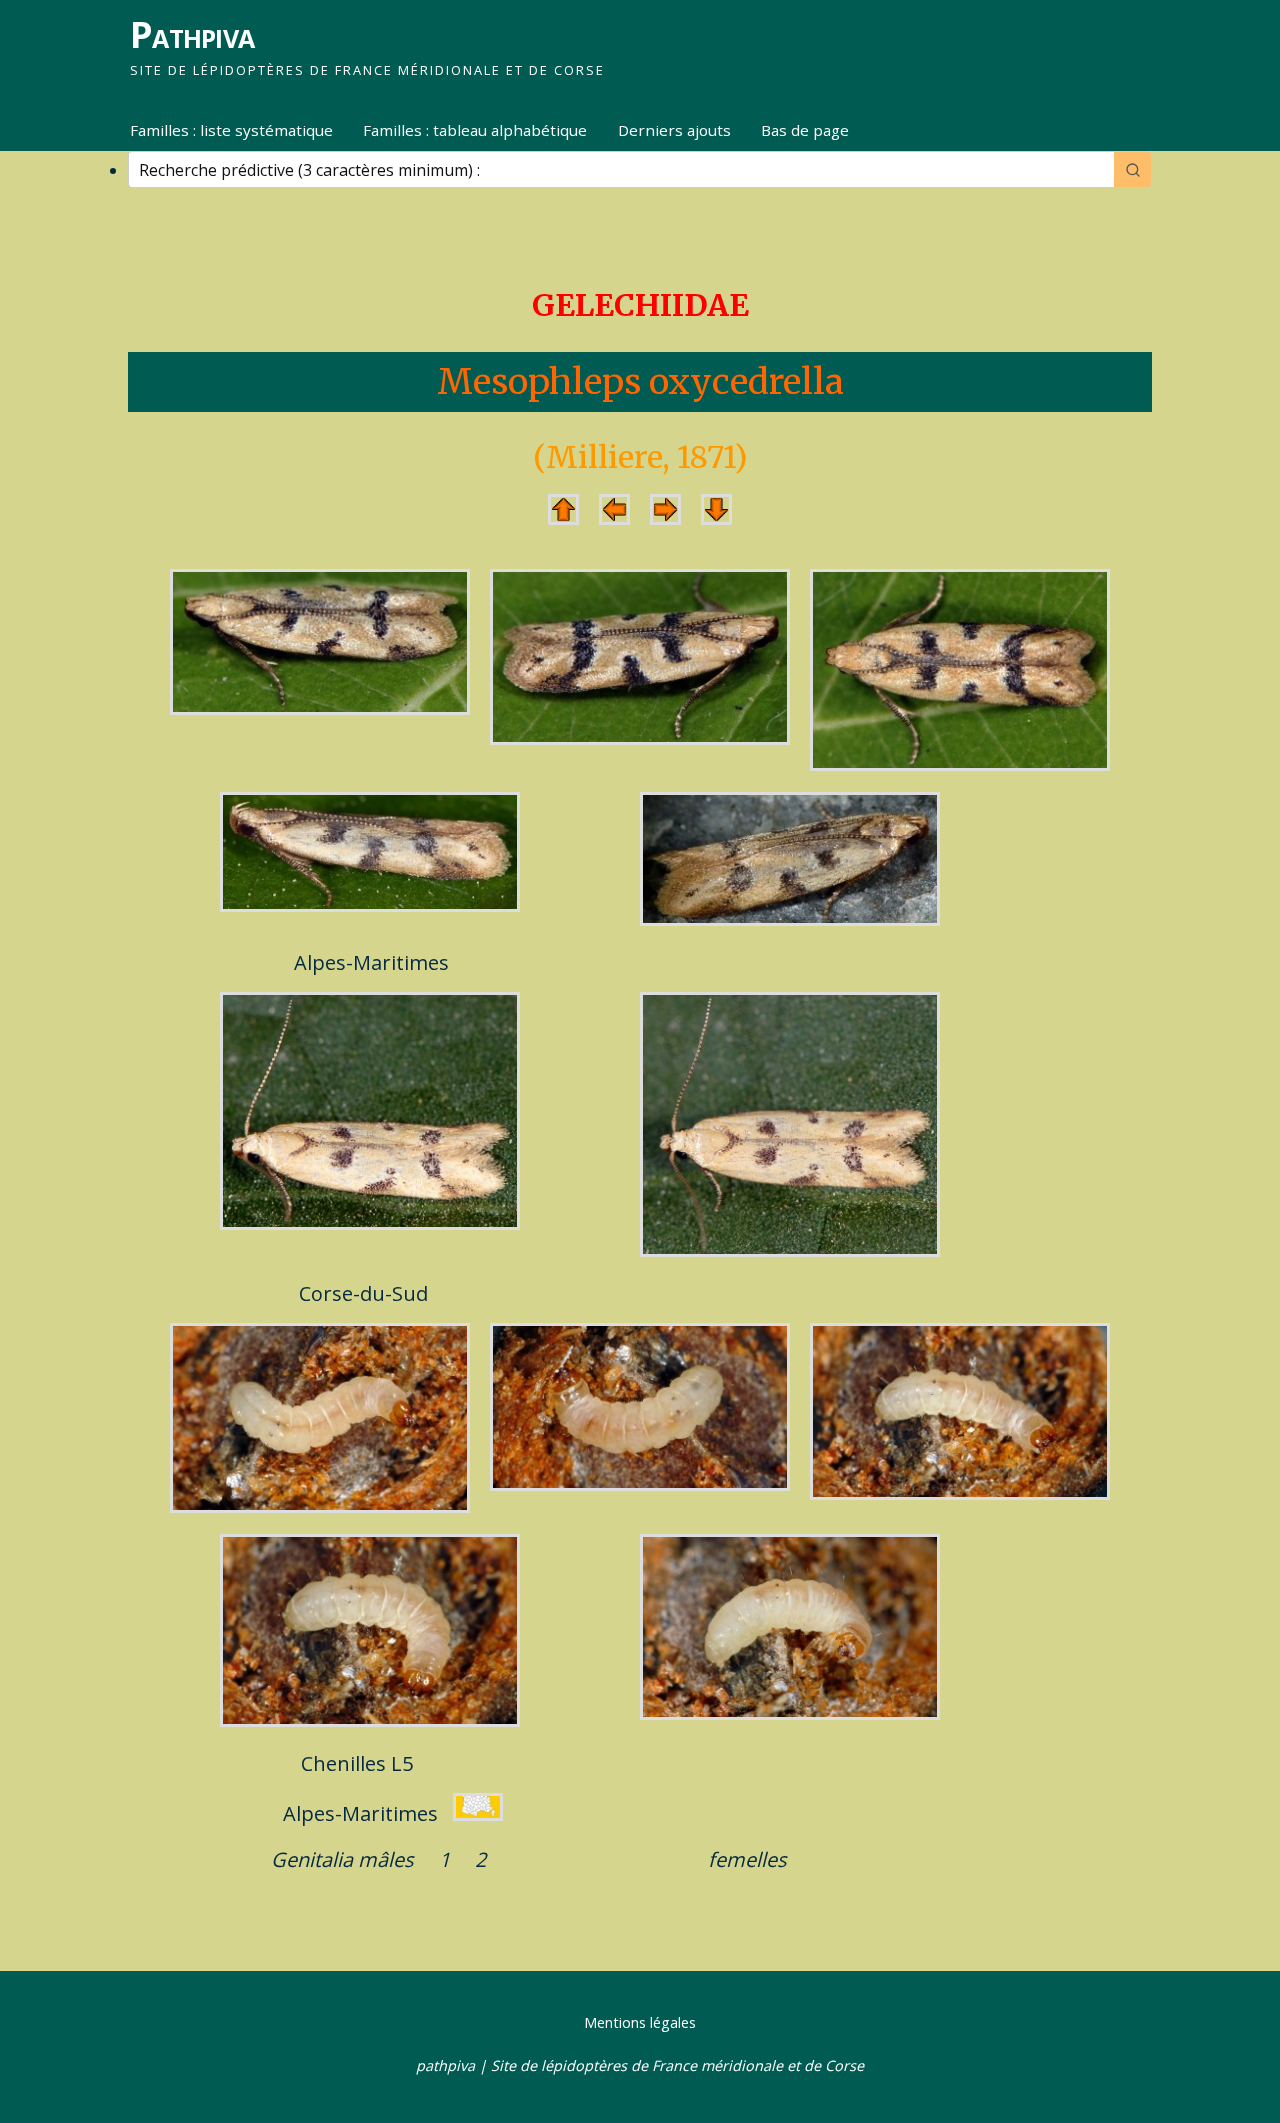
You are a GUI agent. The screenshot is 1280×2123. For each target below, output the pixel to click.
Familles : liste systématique (231, 130)
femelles (747, 1859)
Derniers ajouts (674, 130)
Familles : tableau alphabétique (475, 130)
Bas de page (805, 130)
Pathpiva (192, 34)
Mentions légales (640, 2022)
